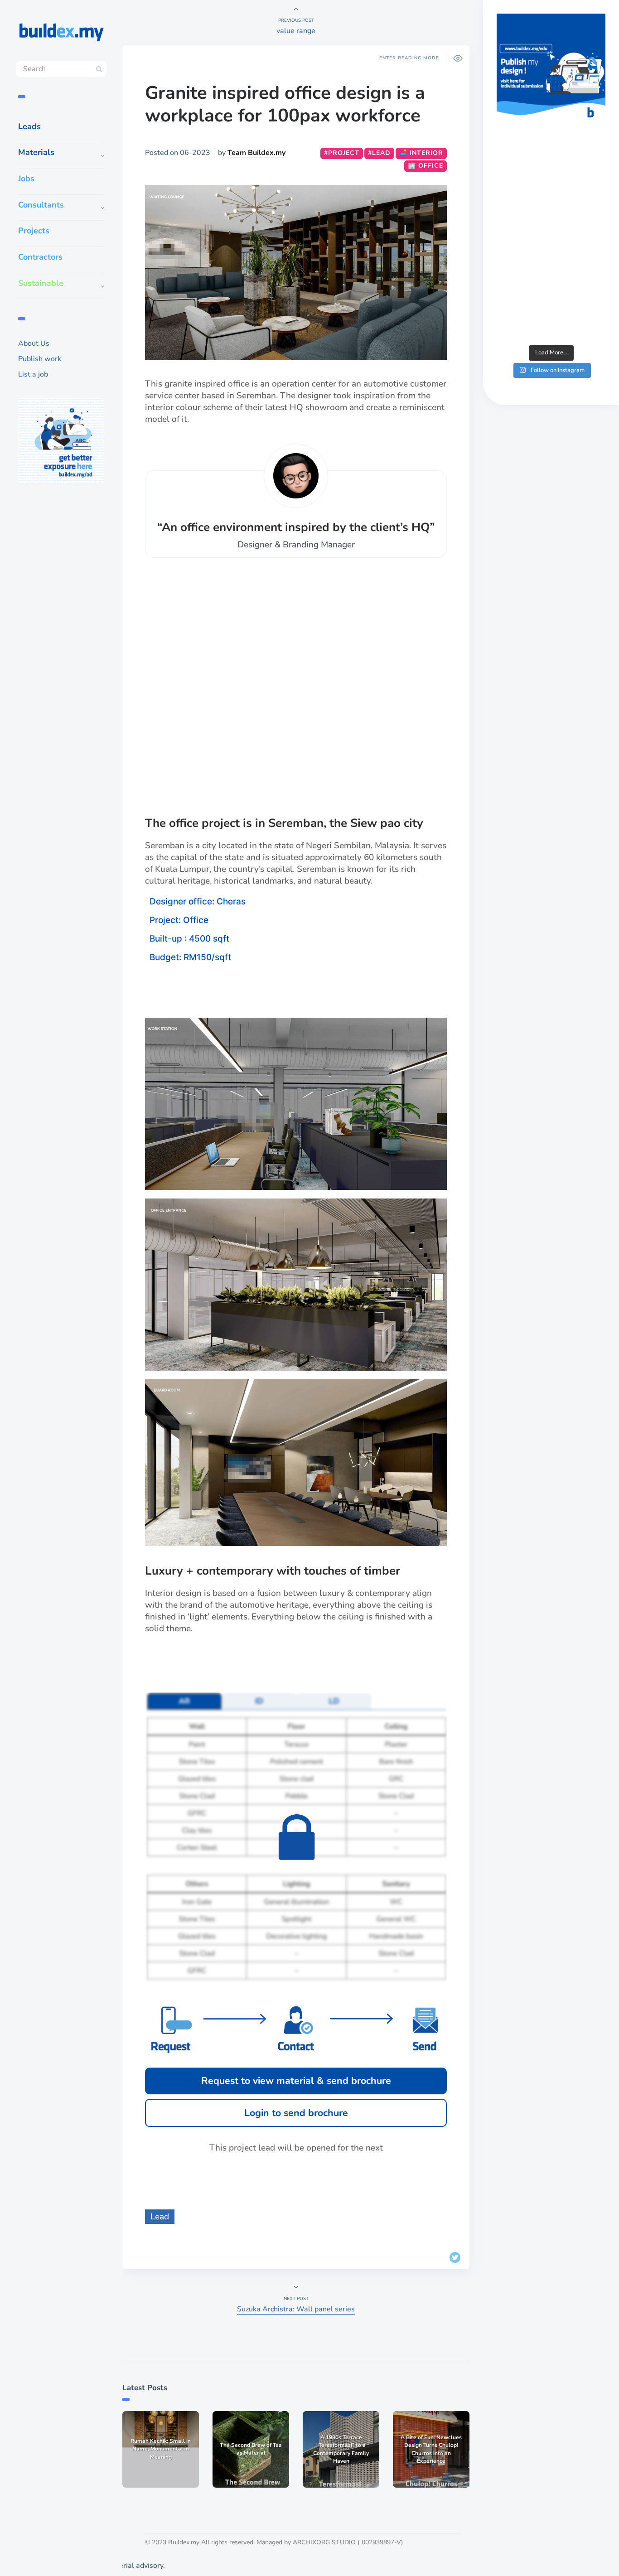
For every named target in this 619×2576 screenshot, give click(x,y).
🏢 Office (426, 166)
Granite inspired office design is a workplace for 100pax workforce (285, 104)
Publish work (40, 359)
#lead (379, 153)
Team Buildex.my (256, 153)
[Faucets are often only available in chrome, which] (551, 242)
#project (342, 153)
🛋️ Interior (421, 153)
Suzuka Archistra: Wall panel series (296, 2309)
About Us (34, 343)
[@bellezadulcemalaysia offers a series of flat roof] (551, 176)
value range (296, 31)
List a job (33, 374)
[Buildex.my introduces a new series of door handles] (551, 307)
